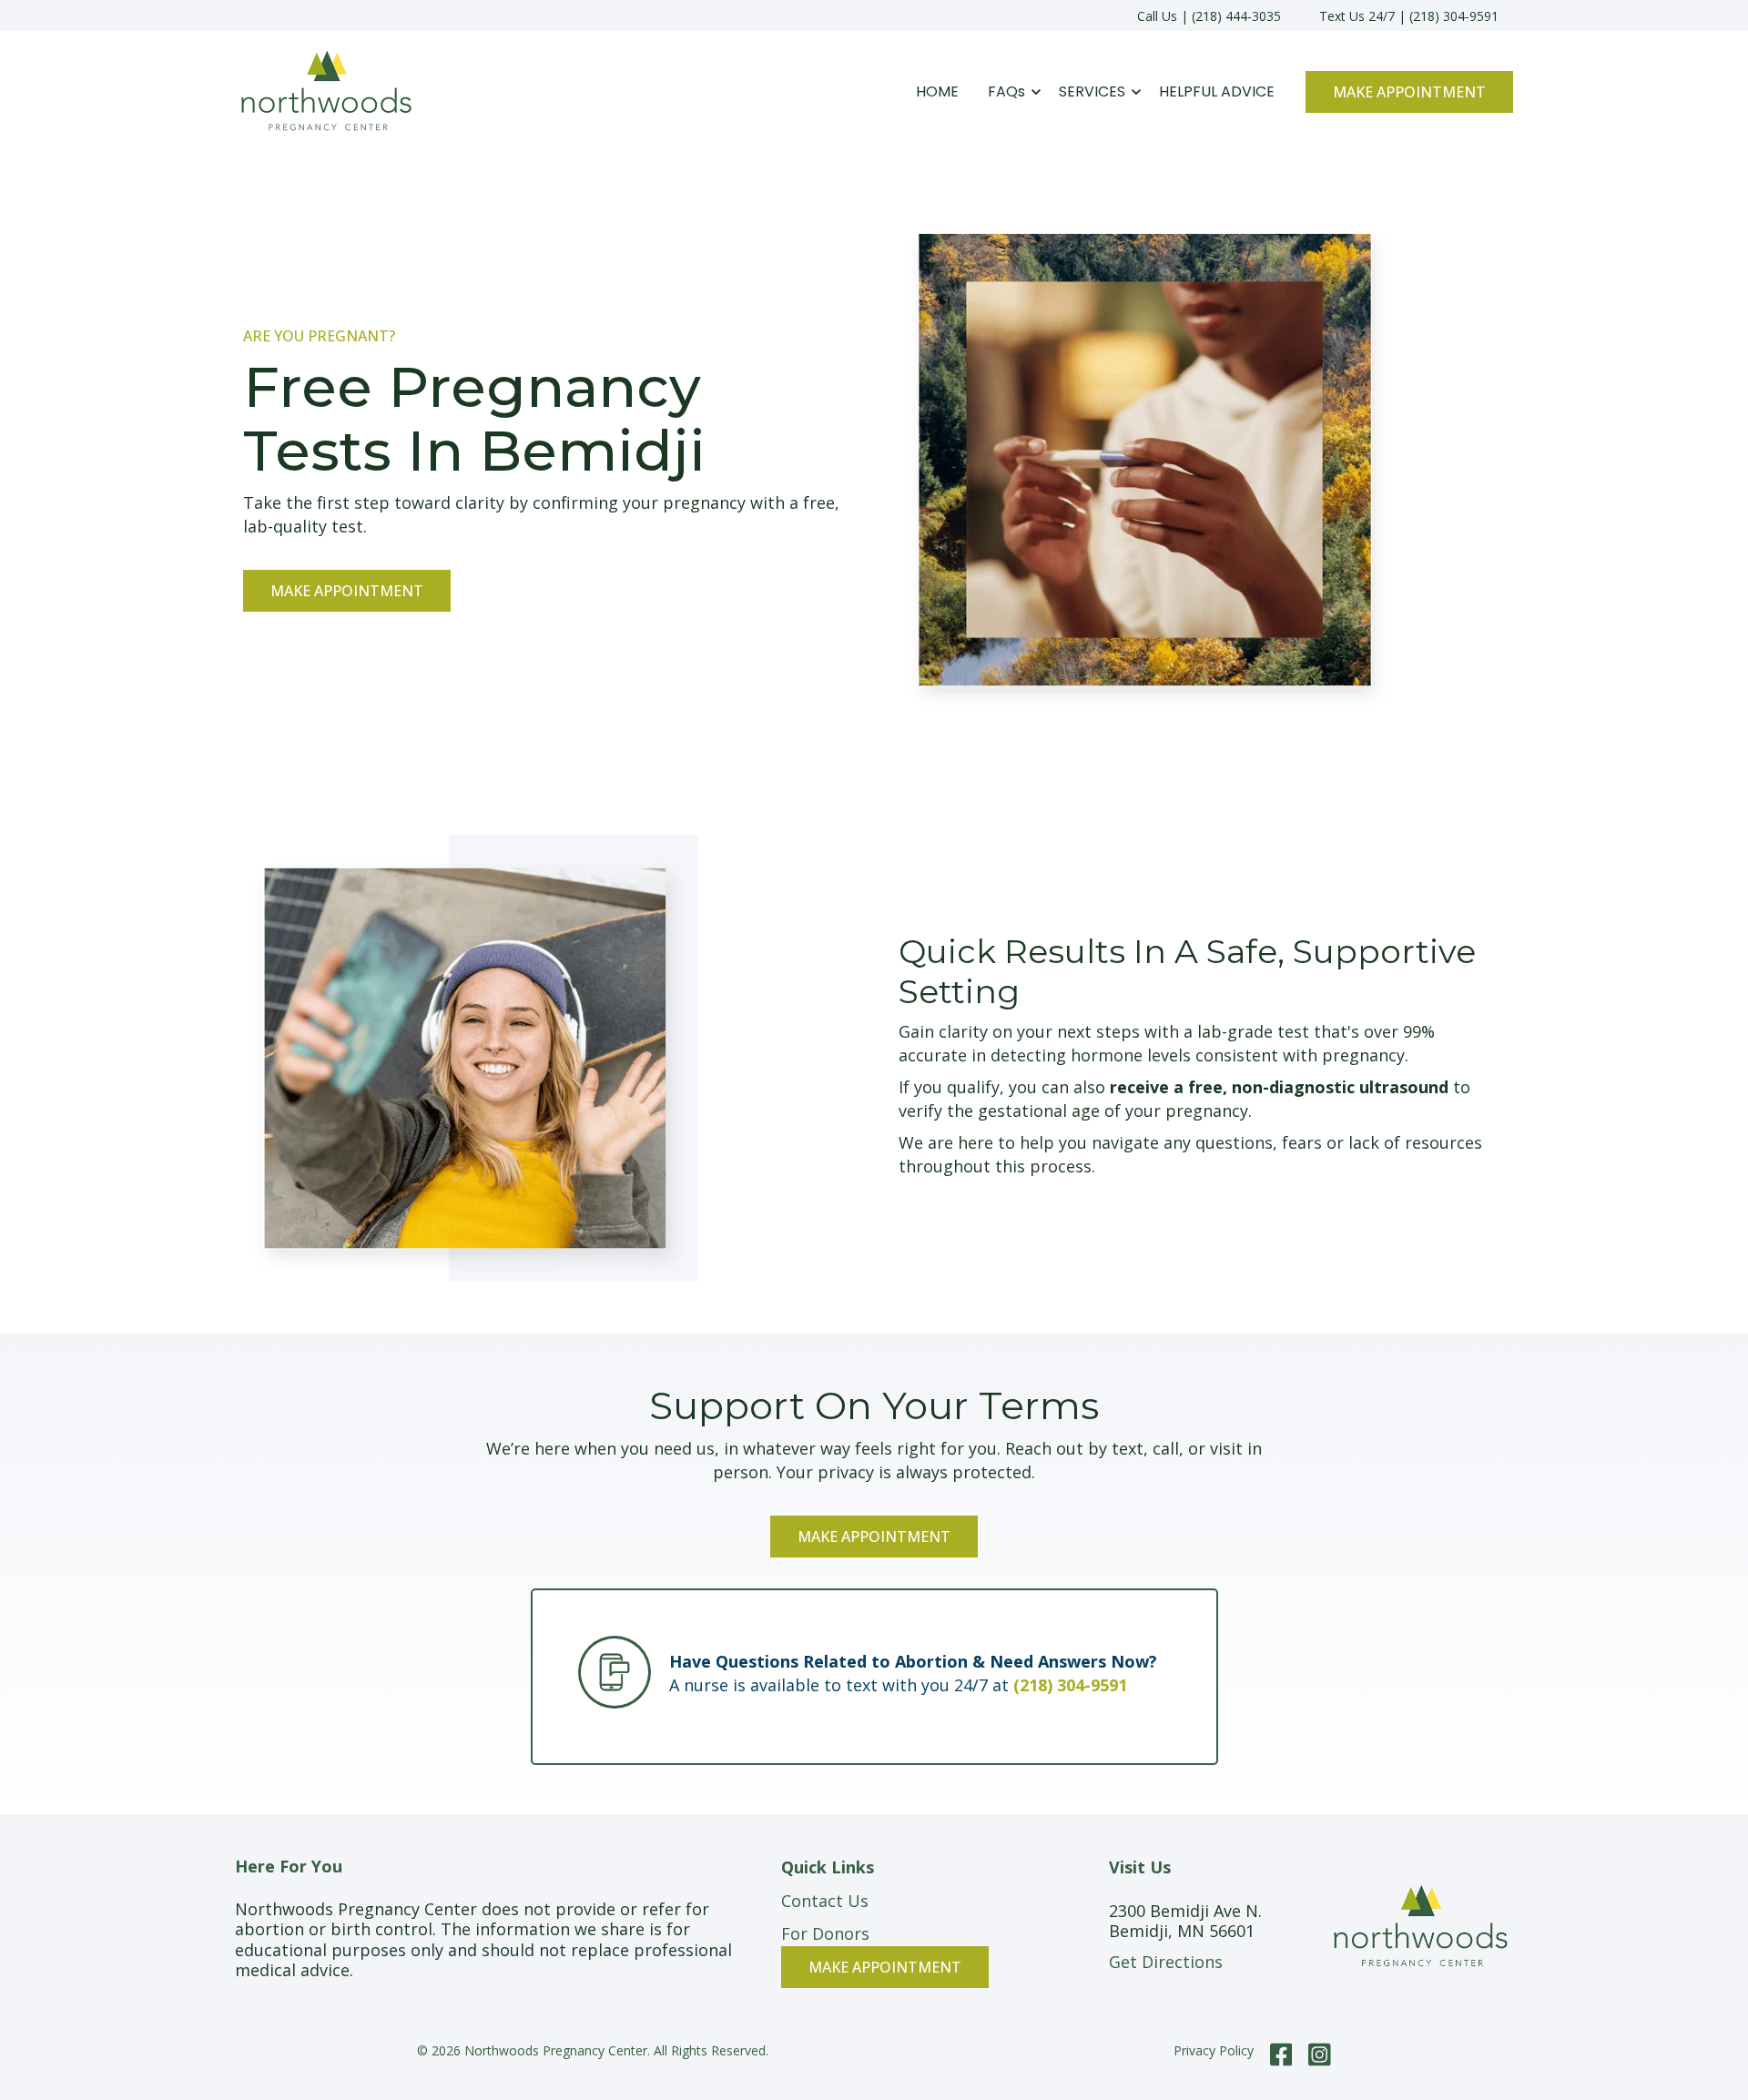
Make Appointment (1409, 92)
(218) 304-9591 (1070, 1685)
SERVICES (1092, 91)
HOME (937, 91)
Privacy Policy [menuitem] (1214, 2050)
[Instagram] (1316, 2054)
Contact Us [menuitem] (825, 1901)
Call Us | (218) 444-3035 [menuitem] (1209, 16)
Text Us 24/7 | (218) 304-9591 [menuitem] (1409, 16)
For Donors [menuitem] (825, 1933)
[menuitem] (885, 1966)
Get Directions (1166, 1962)
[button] (1009, 92)
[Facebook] (1281, 2054)
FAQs (1006, 91)
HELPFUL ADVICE (1217, 91)
